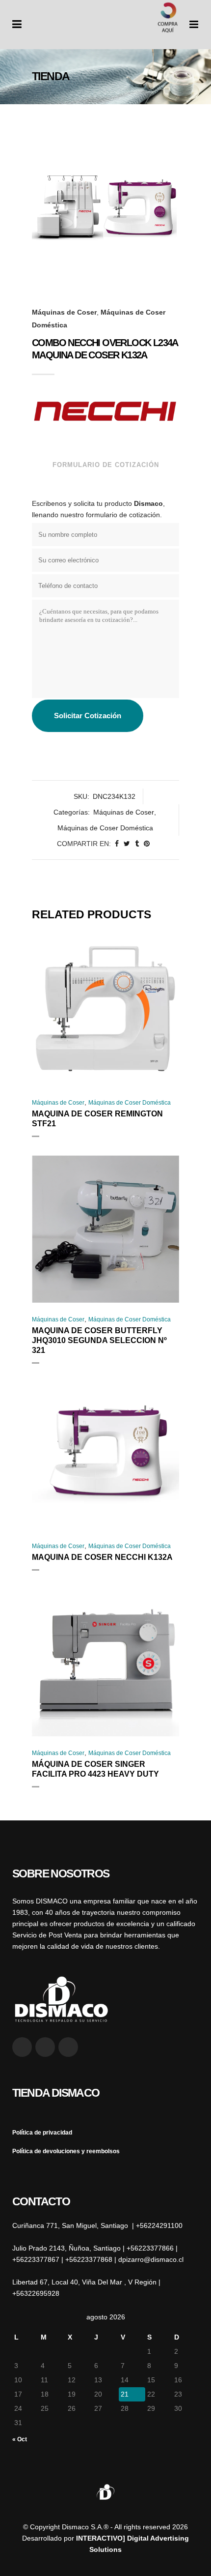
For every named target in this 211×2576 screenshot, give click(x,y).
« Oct (20, 2439)
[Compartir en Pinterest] (147, 844)
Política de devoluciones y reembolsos (66, 2151)
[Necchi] (105, 411)
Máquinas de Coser (64, 312)
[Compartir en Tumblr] (137, 844)
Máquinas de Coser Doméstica (105, 828)
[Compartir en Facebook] (117, 844)
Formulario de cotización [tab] (106, 465)
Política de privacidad (42, 2133)
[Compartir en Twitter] (127, 844)
